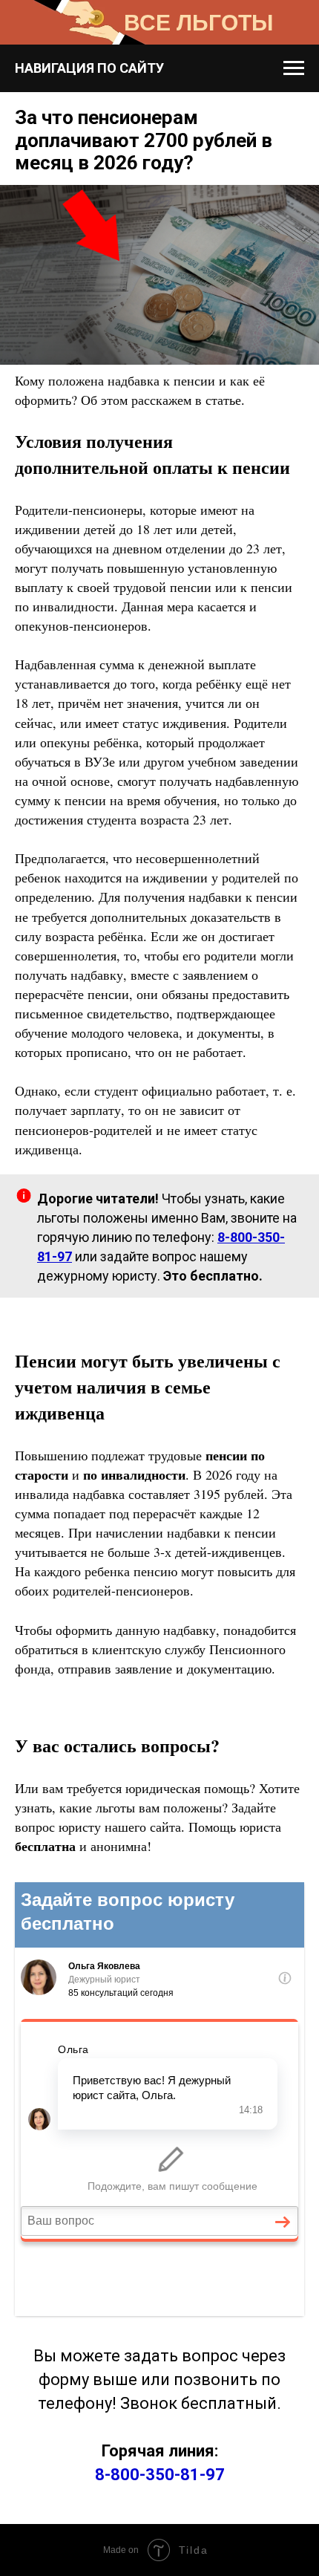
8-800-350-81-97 (160, 2475)
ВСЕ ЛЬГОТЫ (198, 23)
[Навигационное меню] (294, 68)
